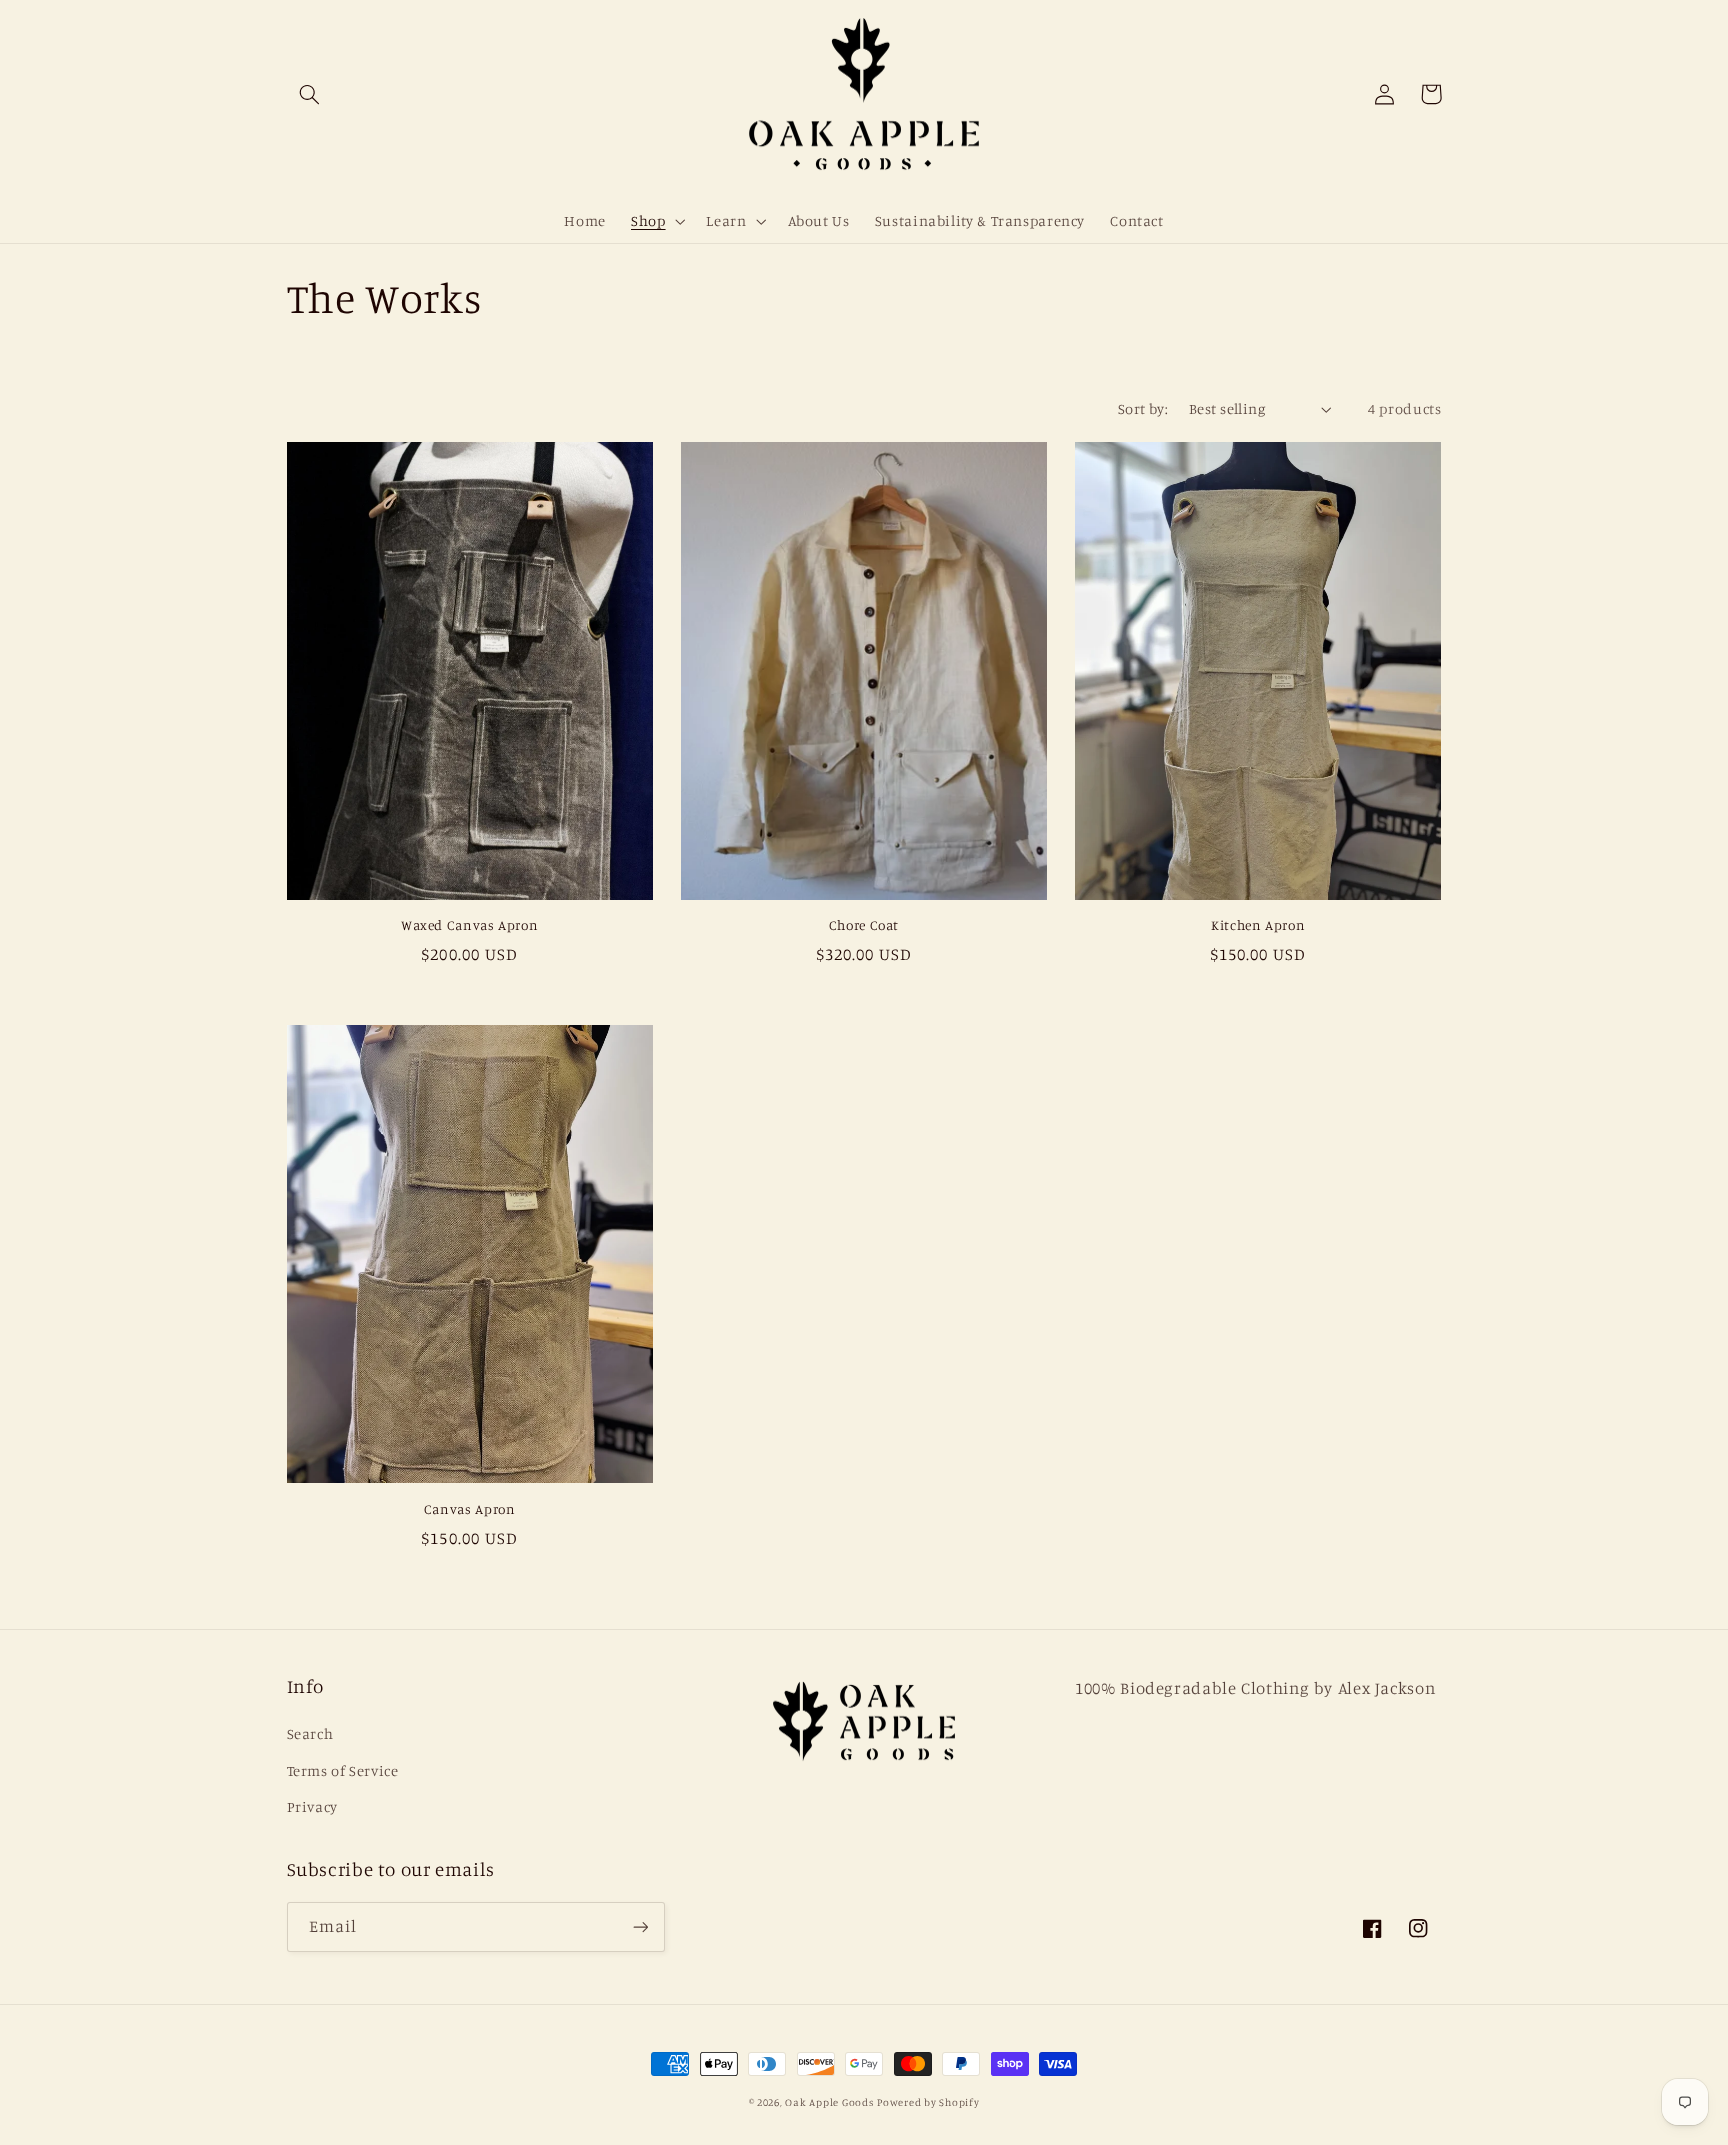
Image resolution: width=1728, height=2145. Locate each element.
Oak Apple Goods (829, 2102)
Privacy (312, 1806)
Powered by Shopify (928, 2102)
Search (310, 1733)
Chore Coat (864, 925)
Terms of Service (343, 1770)
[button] (310, 94)
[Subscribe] (640, 1926)
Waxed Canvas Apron (469, 925)
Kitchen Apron (1258, 925)
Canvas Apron (470, 1509)
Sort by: (1143, 408)
